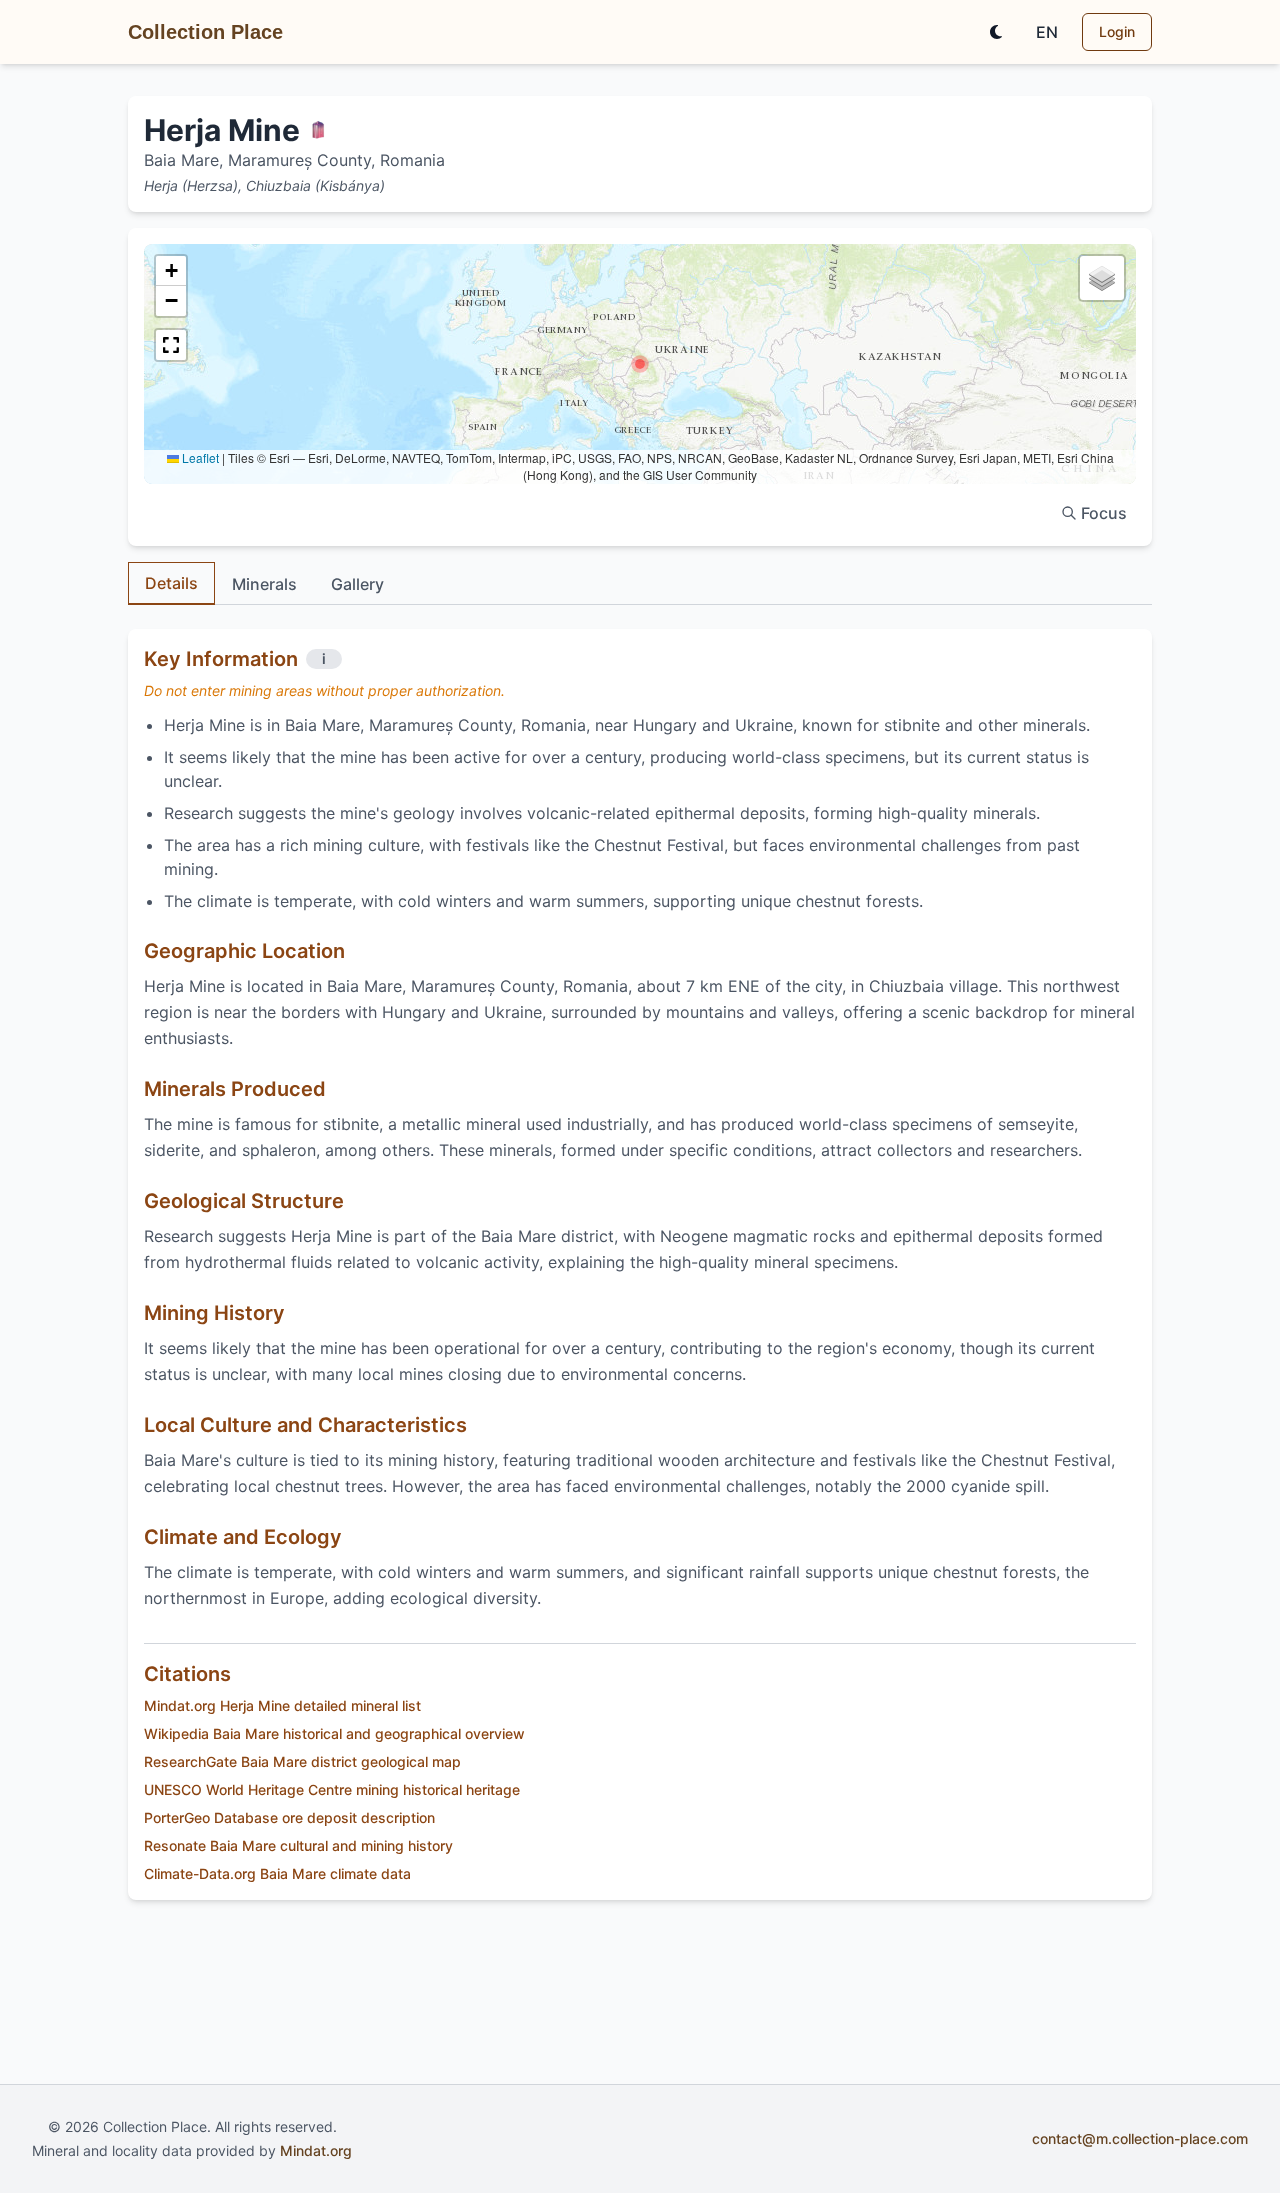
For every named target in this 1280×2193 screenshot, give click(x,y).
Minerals (264, 584)
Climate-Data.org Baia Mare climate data (277, 1873)
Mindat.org (316, 2150)
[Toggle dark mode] (996, 32)
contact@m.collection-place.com (1140, 2138)
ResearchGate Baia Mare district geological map (302, 1761)
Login (1117, 31)
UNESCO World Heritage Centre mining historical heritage (332, 1789)
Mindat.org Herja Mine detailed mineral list (282, 1705)
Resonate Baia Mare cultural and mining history (298, 1845)
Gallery (357, 584)
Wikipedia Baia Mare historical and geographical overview (334, 1733)
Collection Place (205, 32)
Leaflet (199, 457)
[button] (640, 364)
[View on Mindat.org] (318, 130)
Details (171, 583)
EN (1047, 32)
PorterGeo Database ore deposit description (289, 1817)
